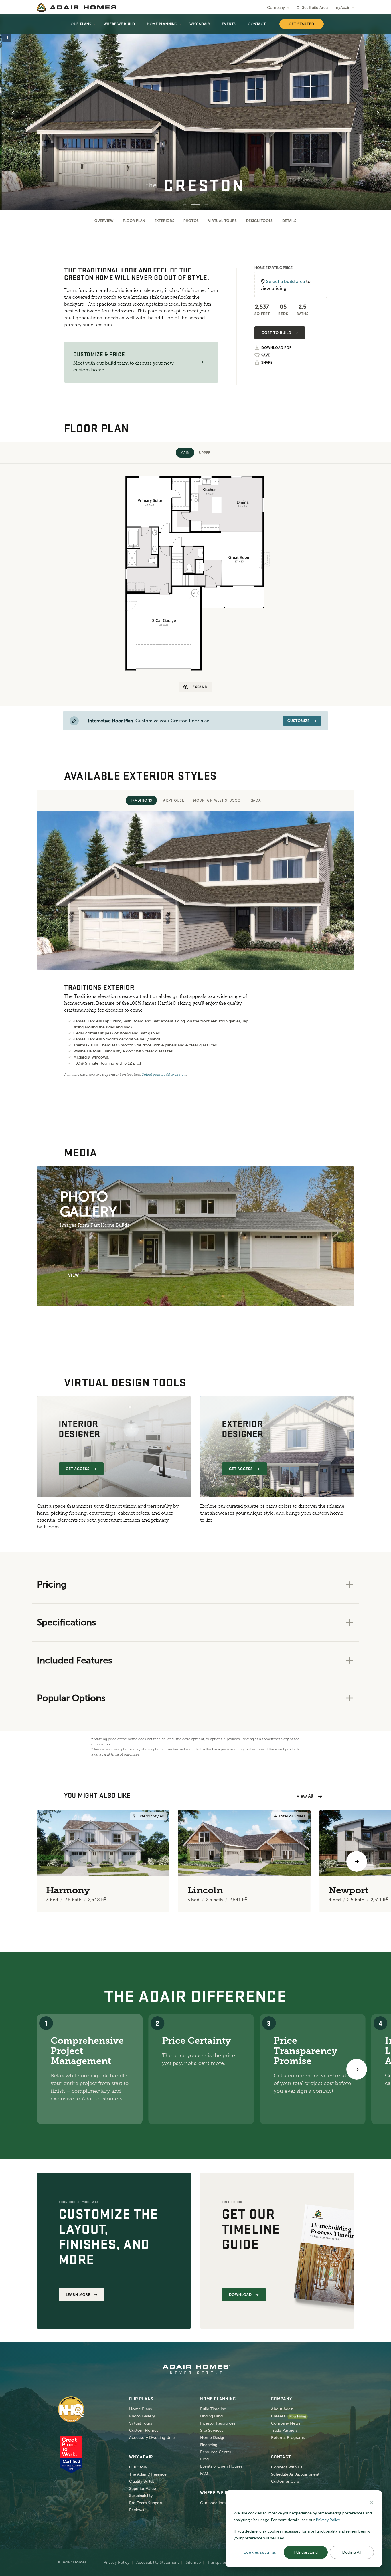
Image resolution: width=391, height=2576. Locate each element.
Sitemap (193, 2562)
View (74, 1275)
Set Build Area (315, 8)
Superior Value (143, 2489)
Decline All (352, 2552)
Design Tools (260, 221)
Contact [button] (257, 24)
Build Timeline (213, 2409)
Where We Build (119, 24)
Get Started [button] (302, 24)
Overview (104, 221)
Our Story (138, 2467)
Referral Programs (288, 2438)
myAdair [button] (342, 8)
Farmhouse (173, 800)
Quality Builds (142, 2481)
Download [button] (240, 2295)
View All (305, 1796)
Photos (191, 221)
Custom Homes (144, 2430)
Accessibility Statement (158, 2562)
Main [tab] (185, 453)
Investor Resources (218, 2423)
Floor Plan (134, 221)
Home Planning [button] (162, 24)
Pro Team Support (146, 2503)
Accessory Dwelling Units (152, 2438)
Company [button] (276, 8)
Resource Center (216, 2452)
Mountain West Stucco (217, 800)
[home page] (76, 7)
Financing (209, 2445)
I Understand (306, 2552)
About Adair (282, 2409)
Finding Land (211, 2416)
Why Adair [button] (200, 24)
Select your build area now (164, 1075)
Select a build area (286, 281)
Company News (286, 2423)
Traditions (141, 800)
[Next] (357, 2069)
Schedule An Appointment (295, 2474)
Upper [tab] (205, 453)
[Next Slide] (378, 113)
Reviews (137, 2510)
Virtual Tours (223, 221)
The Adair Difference (148, 2474)
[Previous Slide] (13, 113)
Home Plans (140, 2409)
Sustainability (141, 2496)
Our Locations (213, 2503)
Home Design (213, 2438)
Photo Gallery (142, 2416)
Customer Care (285, 2481)
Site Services (212, 2430)
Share (267, 363)
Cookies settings (260, 2552)
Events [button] (229, 24)
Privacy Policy (116, 2562)
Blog (204, 2459)
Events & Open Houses (221, 2466)
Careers (278, 2416)
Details (289, 221)
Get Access (78, 1469)
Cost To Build (276, 333)
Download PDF (276, 348)
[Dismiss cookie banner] (372, 2502)
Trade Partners (284, 2430)
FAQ (204, 2473)
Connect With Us (287, 2467)
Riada (255, 800)
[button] (201, 362)
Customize (299, 721)
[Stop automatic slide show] (7, 38)
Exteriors (164, 221)
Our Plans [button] (81, 24)
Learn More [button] (78, 2295)
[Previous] (34, 1861)
